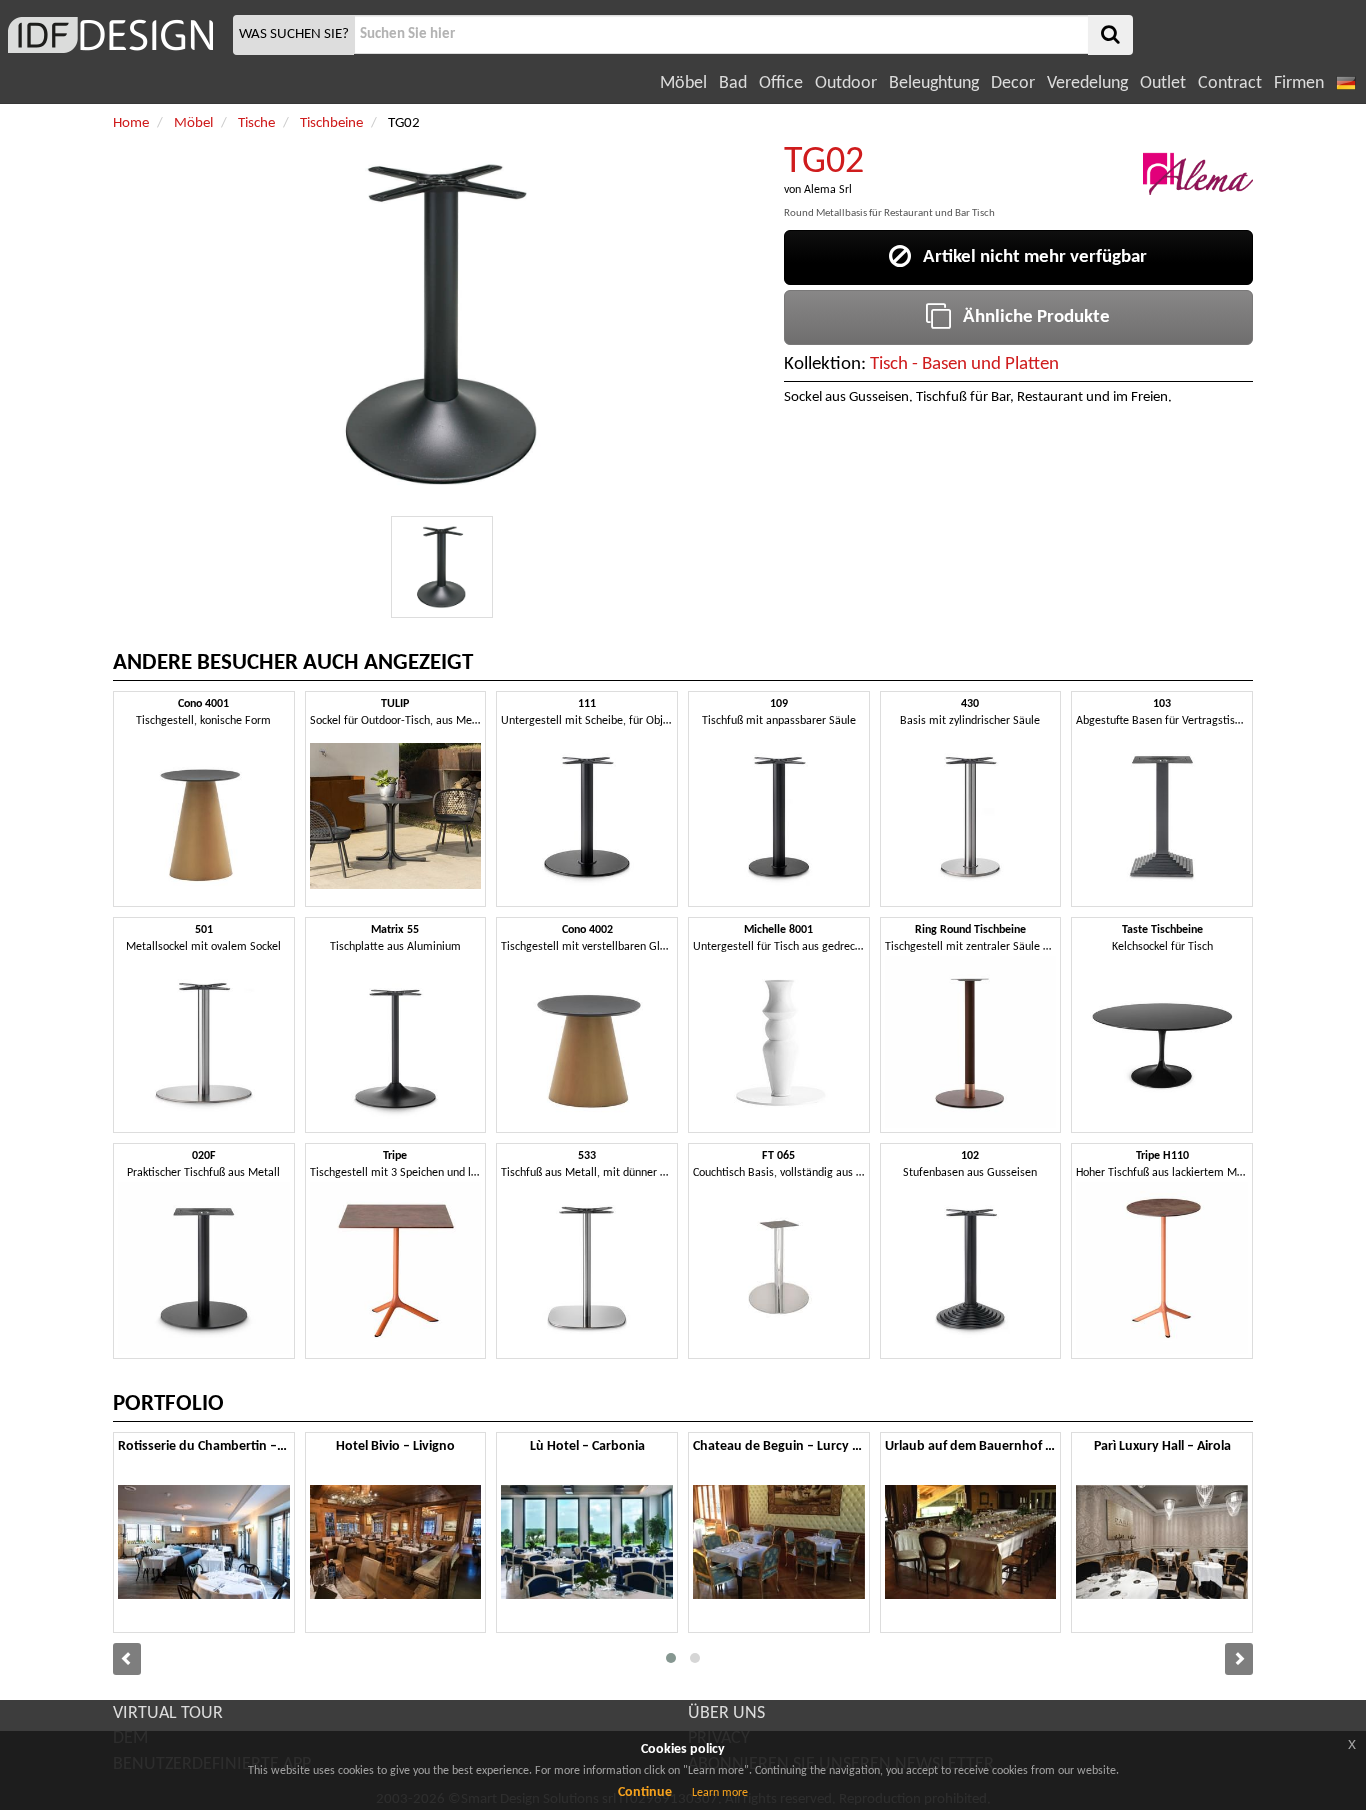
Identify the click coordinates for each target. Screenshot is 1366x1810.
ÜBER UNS (726, 1713)
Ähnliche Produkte (1030, 317)
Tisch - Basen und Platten (964, 364)
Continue (645, 1792)
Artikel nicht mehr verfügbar (1029, 257)
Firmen (1299, 83)
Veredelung (1087, 83)
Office (781, 83)
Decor (1013, 83)
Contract (1230, 83)
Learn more (720, 1793)
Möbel (683, 83)
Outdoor (846, 83)
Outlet (1163, 83)
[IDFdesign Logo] (114, 35)
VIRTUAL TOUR (168, 1713)
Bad (733, 83)
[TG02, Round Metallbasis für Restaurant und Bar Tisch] (442, 567)
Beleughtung (934, 83)
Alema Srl (828, 190)
